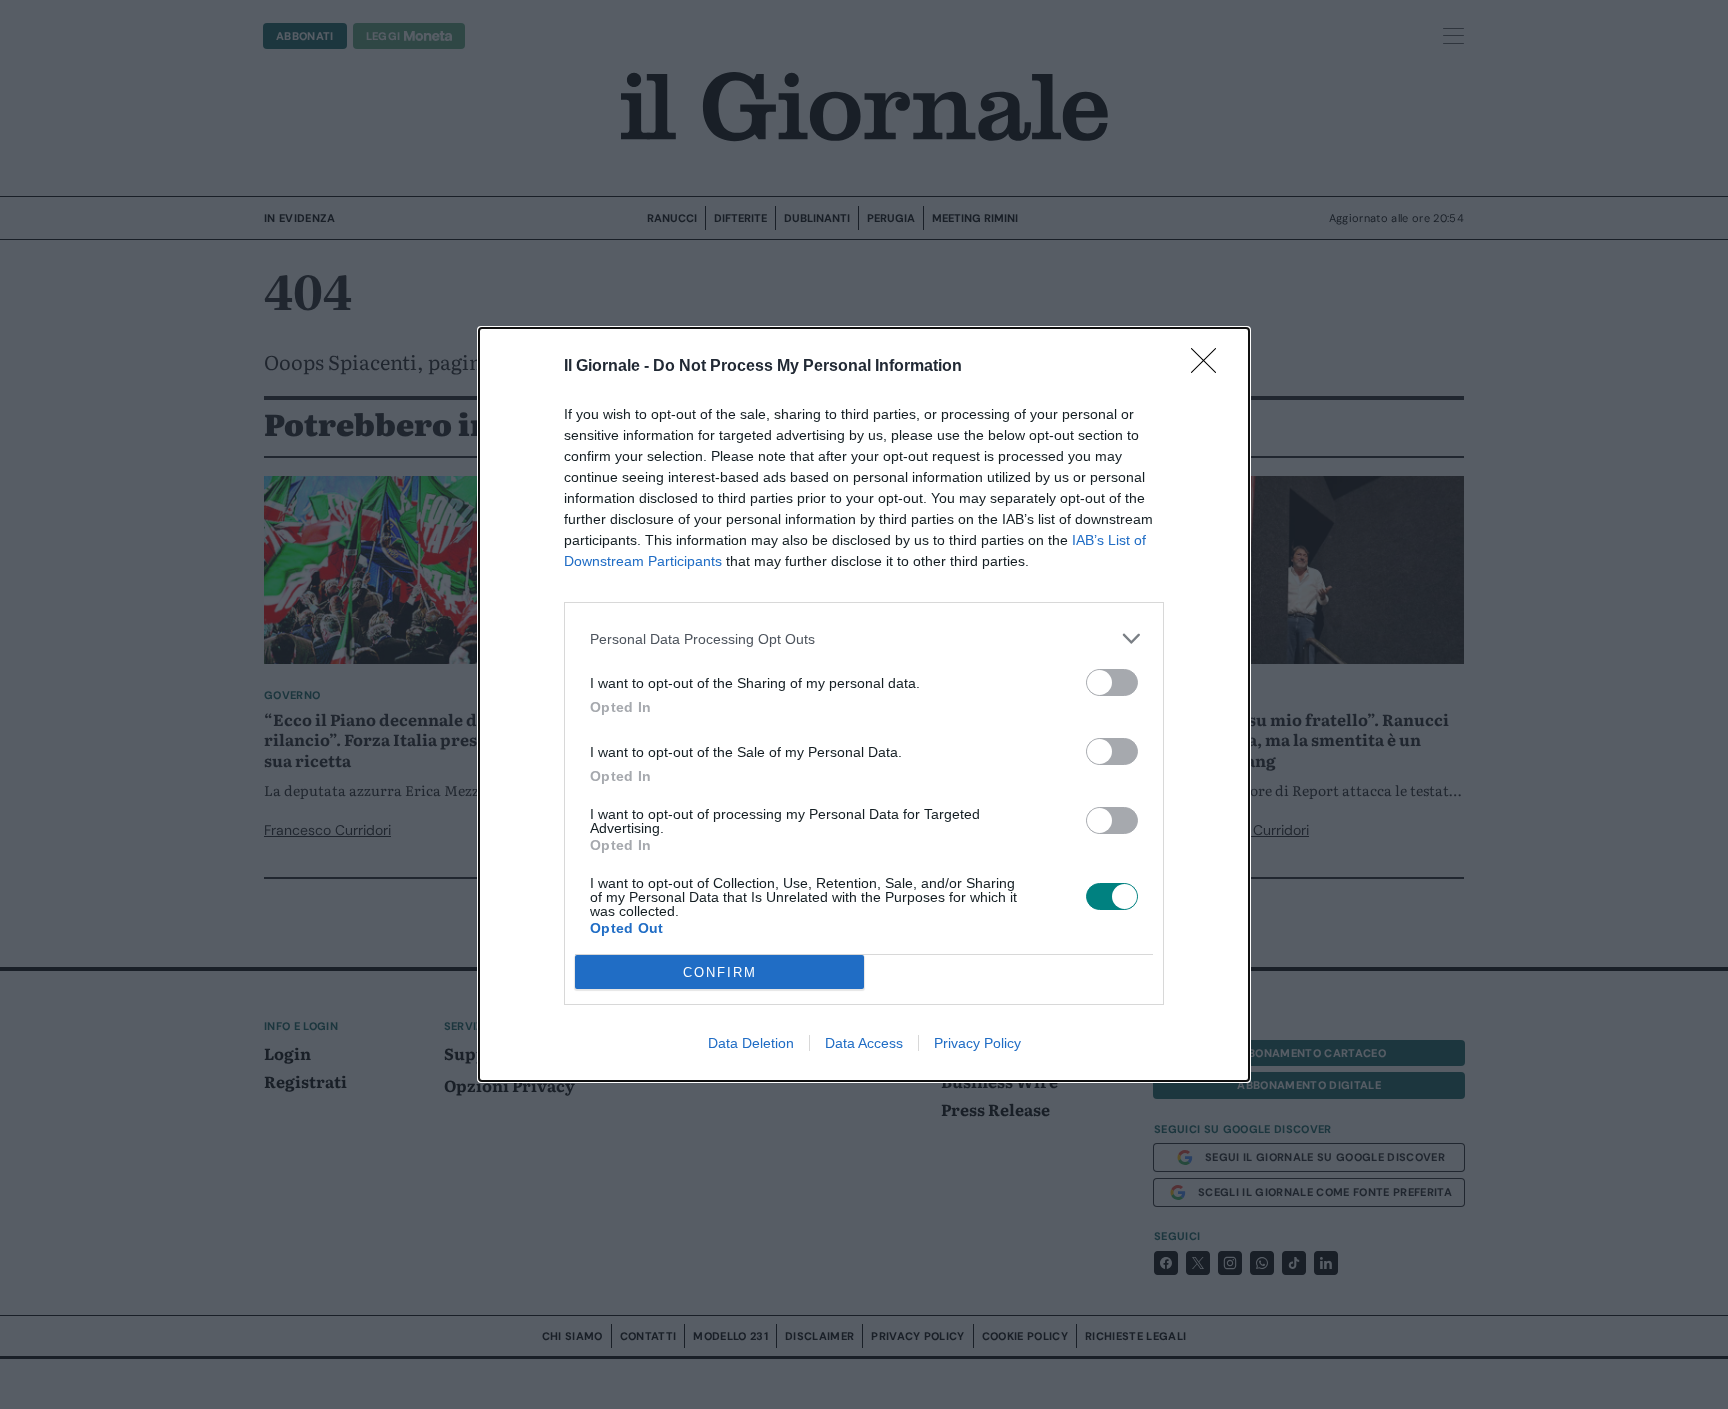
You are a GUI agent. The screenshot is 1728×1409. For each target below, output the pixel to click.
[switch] (1112, 682)
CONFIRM (720, 972)
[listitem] (864, 638)
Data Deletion (751, 1043)
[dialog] (864, 704)
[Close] (1210, 367)
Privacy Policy (977, 1043)
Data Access (864, 1043)
